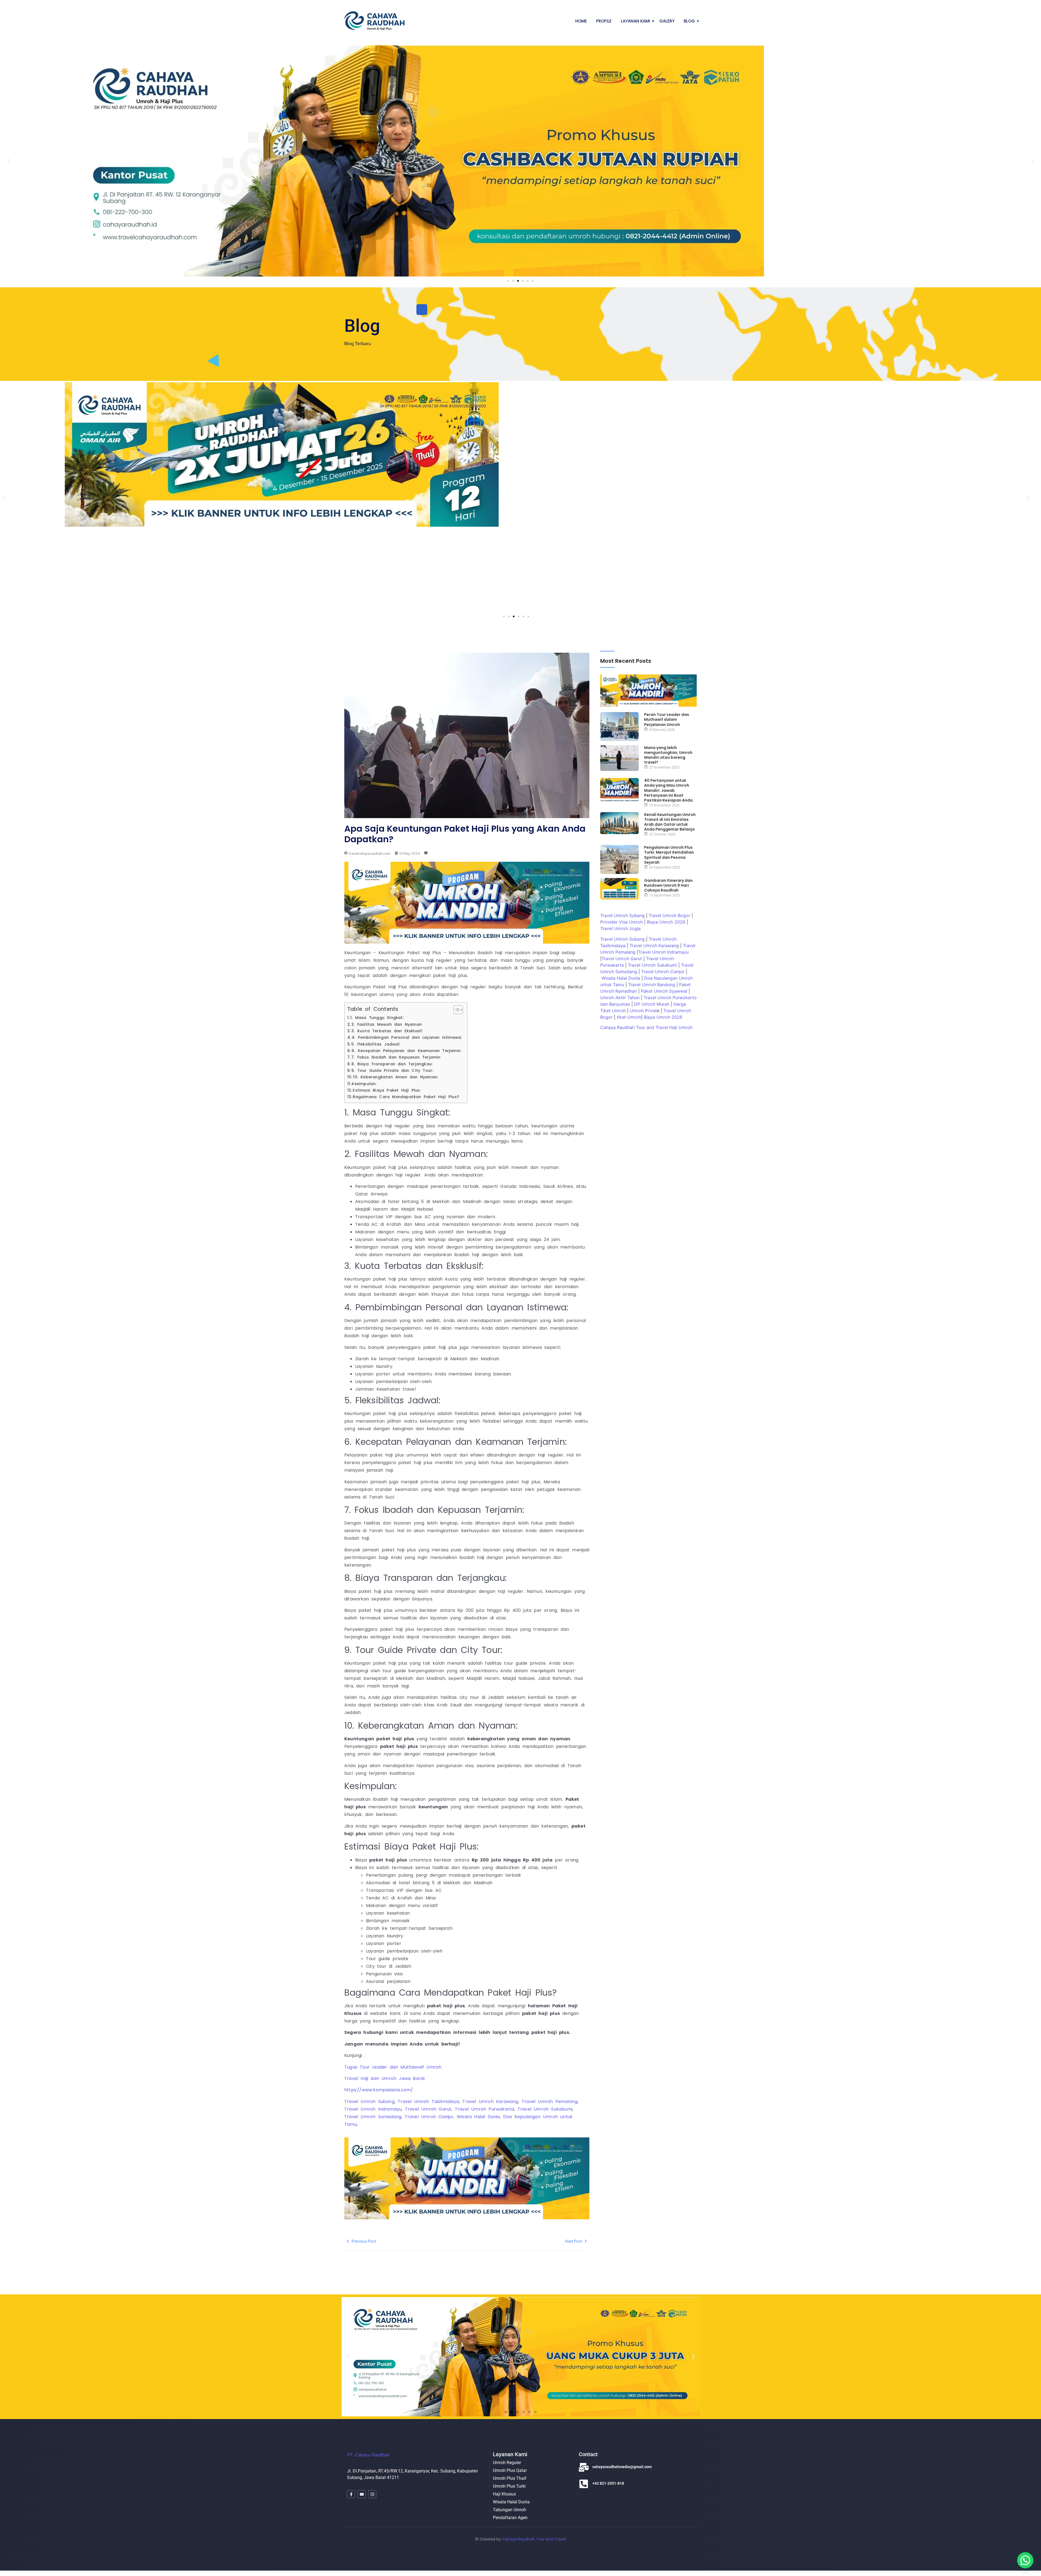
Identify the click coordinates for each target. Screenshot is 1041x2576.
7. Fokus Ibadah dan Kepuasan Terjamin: (396, 1057)
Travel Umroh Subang (622, 915)
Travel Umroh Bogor (669, 915)
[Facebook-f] (351, 2494)
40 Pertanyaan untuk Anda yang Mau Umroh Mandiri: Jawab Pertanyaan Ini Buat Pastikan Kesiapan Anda (668, 790)
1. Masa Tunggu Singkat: (377, 1018)
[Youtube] (362, 2494)
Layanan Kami (635, 21)
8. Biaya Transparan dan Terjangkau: (392, 1064)
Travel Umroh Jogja (620, 928)
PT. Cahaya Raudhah (368, 2455)
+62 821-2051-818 (608, 2483)
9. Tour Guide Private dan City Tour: (392, 1070)
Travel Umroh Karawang (654, 946)
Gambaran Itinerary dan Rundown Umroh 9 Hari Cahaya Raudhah (668, 885)
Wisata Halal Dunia (621, 978)
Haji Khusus (504, 2494)
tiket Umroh (629, 1017)
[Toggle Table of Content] (456, 1010)
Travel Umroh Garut (622, 959)
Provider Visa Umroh (621, 922)
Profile (604, 21)
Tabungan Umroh (510, 2510)
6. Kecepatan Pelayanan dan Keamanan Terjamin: (406, 1051)
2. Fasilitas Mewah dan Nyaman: (387, 1024)
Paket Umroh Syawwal (664, 991)
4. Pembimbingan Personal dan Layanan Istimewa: (407, 1037)
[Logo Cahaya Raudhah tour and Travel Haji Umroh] (374, 20)
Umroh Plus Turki (509, 2486)
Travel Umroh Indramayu (663, 952)
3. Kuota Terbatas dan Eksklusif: (387, 1031)
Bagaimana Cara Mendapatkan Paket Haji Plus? (406, 1097)
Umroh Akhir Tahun (620, 998)
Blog (689, 21)
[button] (9, 161)
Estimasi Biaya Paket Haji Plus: (387, 1090)
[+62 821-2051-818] (584, 2485)
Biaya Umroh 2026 (666, 922)
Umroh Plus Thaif (510, 2478)
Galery (667, 21)
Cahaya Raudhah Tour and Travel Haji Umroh (646, 1027)
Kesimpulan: (364, 1084)
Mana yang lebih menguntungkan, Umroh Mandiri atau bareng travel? (668, 755)
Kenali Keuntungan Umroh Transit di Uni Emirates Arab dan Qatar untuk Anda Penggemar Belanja (670, 822)
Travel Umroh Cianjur (663, 972)
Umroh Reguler (507, 2463)
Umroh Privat (643, 1011)
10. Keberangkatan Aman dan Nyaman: (395, 1077)
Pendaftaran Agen (510, 2518)
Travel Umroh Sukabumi (652, 965)
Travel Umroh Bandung (652, 985)
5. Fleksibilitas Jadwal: (376, 1044)
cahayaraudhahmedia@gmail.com (622, 2467)
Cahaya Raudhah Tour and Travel (534, 2539)
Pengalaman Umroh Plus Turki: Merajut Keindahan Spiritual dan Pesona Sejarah (669, 855)
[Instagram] (372, 2494)
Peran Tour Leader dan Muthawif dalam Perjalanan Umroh (667, 720)
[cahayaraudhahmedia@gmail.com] (584, 2468)
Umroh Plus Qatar (510, 2470)
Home (581, 21)
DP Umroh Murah (652, 1004)
